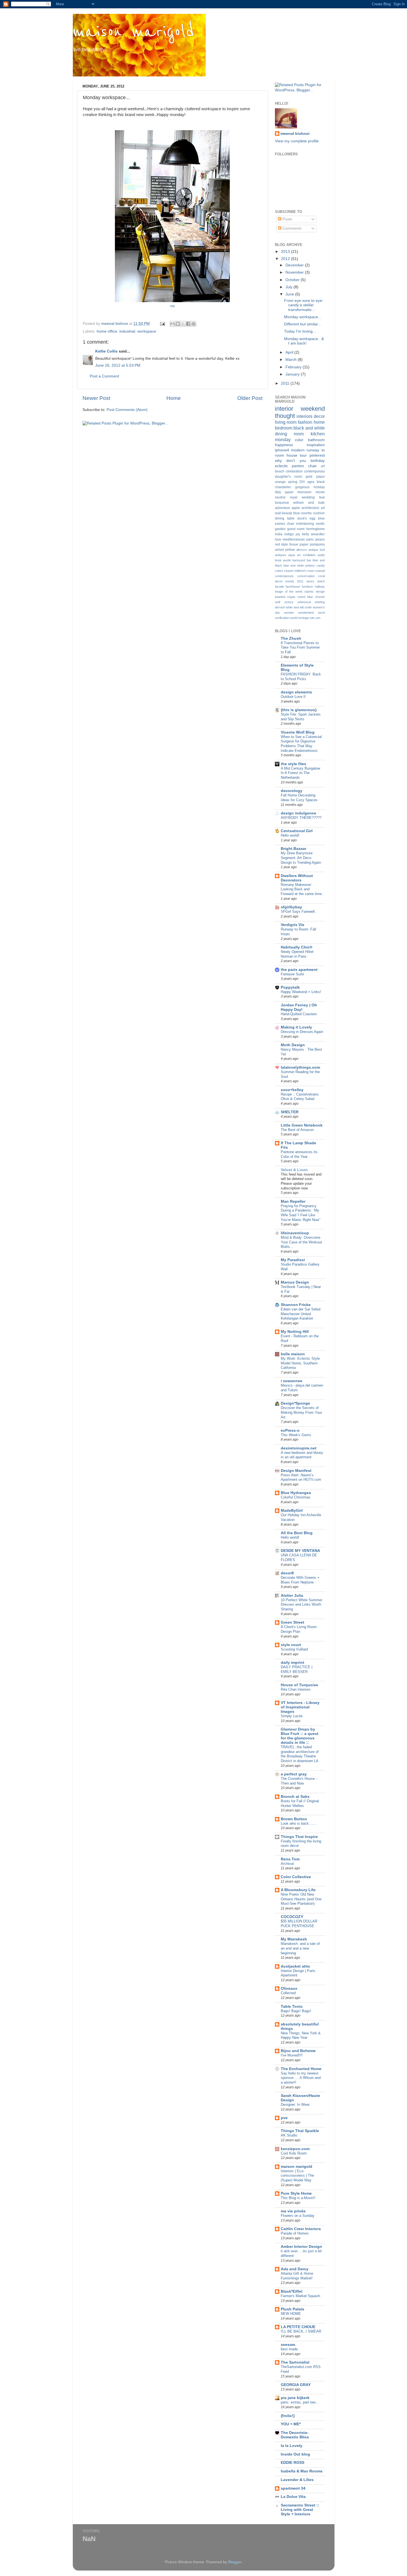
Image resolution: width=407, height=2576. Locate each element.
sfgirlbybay (291, 907)
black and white (309, 428)
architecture (310, 508)
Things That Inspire (299, 1837)
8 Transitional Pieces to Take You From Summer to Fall (300, 647)
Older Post (250, 398)
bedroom (284, 428)
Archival (287, 1864)
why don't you (290, 461)
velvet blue (305, 597)
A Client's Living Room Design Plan (299, 1629)
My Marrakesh (294, 1939)
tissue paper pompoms (307, 544)
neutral (280, 497)
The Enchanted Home (301, 2069)
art (323, 466)
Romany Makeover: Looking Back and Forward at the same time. (302, 889)
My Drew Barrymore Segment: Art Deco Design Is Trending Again (301, 858)
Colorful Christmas (296, 1497)
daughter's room (288, 477)
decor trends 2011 (289, 581)
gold (309, 477)
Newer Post (96, 398)
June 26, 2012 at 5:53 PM (118, 365)
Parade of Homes (295, 2233)
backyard (299, 560)
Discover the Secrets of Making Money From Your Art (301, 1412)
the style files (293, 764)
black (321, 482)
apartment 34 (293, 2488)
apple (296, 508)
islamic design (315, 592)
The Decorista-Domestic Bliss (295, 2435)
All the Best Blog (297, 1533)
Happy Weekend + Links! (301, 992)
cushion (319, 513)
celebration (294, 471)
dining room (289, 434)
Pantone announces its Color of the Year (299, 1154)
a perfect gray (294, 1774)
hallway (320, 587)
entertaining (305, 524)
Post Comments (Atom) (127, 410)
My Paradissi (293, 1260)
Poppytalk (290, 987)
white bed (292, 607)
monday (283, 439)
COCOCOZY (292, 1917)
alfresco (302, 550)
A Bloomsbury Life (298, 1890)
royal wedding (302, 497)
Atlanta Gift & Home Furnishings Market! (297, 2276)
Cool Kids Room (294, 2153)
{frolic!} (288, 2416)
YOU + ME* (291, 2424)
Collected (288, 1993)
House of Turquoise (299, 1685)
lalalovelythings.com (300, 1067)
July (289, 287)
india (279, 534)
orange (280, 482)
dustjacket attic (295, 1966)
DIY (302, 482)
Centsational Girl (297, 831)
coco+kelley (292, 1090)
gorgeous (302, 487)
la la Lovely (292, 2446)
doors (310, 581)
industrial (127, 331)
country (306, 513)
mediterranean (294, 539)
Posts (287, 219)
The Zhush (291, 638)
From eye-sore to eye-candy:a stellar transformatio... (304, 305)
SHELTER (290, 1112)
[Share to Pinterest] (194, 324)
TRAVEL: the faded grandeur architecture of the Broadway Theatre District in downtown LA (300, 1754)
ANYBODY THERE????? (301, 818)
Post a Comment (104, 376)
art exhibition (306, 555)
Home (174, 398)
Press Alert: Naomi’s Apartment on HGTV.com (301, 1477)
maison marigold (134, 32)
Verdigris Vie (293, 925)
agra (311, 482)
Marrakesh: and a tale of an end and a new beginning (300, 1948)
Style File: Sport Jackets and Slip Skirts (301, 717)
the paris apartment (299, 970)
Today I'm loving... (300, 331)
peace (320, 539)
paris (310, 539)
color (299, 440)
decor (319, 416)
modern (298, 450)
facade (280, 587)
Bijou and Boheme (298, 2051)
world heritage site (302, 618)
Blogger (235, 2562)
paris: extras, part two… (300, 2402)
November (295, 272)
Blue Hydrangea (296, 1493)
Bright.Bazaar (293, 849)
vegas (291, 597)
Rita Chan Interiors (296, 1689)
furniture (307, 587)
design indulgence (298, 813)
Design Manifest (296, 1471)
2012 (286, 259)
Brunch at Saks (295, 1797)
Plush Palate (293, 2309)
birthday (318, 461)
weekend (313, 409)
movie (320, 492)
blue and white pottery (299, 565)
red (277, 544)
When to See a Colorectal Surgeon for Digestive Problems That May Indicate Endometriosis (301, 744)
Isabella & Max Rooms (302, 2471)
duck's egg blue (311, 518)
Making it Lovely (296, 1027)
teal (322, 497)
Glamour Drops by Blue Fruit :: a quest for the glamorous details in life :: (300, 1736)
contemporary (314, 471)
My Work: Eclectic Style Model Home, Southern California (300, 1363)
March (292, 360)
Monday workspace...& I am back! (304, 341)
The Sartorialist (295, 2362)
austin (287, 560)
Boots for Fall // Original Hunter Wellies (300, 1803)
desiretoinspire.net (299, 1448)
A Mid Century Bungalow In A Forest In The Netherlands (300, 773)
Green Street (293, 1622)
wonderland (306, 613)
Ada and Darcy (295, 2269)
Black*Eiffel (292, 2291)
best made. (290, 2349)
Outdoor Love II (293, 697)
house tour (297, 455)
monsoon (304, 492)
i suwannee (292, 1381)
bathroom (316, 440)
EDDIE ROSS (293, 2463)
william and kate (309, 503)
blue (297, 513)
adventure (283, 508)
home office (107, 331)
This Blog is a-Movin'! (298, 2198)
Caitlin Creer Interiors (301, 2229)
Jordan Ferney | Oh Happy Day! (299, 1007)
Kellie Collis (106, 351)
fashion (305, 422)
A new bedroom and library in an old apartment (302, 1455)
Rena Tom (290, 1859)
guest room (296, 529)
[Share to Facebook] (188, 324)
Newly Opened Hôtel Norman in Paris (297, 954)
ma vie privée (293, 2211)
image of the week (289, 592)
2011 (286, 383)
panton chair (304, 466)
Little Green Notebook (302, 1125)
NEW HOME (291, 2314)
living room (286, 422)
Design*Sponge (295, 1403)
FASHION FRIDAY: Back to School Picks (301, 677)
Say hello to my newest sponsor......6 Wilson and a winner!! (301, 2078)
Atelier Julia (292, 1596)
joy (298, 534)
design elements (296, 692)
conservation (306, 576)
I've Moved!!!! (292, 2055)
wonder (289, 613)
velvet (279, 550)
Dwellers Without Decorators (297, 878)
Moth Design (293, 1045)
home (319, 422)
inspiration (316, 445)
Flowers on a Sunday (298, 2216)
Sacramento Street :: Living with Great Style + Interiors (300, 2510)
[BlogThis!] (178, 324)
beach (280, 471)
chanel (288, 571)
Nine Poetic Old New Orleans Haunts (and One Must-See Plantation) (301, 1899)
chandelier (283, 487)
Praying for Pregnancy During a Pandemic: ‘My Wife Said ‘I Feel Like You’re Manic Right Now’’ (301, 1213)
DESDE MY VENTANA (300, 1551)
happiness (284, 445)
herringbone (315, 529)
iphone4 (282, 450)
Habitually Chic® (297, 947)
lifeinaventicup (295, 1233)
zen (318, 618)
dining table (285, 518)
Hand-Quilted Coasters (299, 1014)
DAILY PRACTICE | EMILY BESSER (297, 1669)
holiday (319, 487)
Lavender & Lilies (297, 2480)
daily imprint (293, 1663)
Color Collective (296, 1877)
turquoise (282, 503)
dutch (321, 581)
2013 (286, 252)
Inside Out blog (295, 2454)
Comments (291, 228)
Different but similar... (303, 324)
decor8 (287, 1573)
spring (293, 482)
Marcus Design (295, 1282)
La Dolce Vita (293, 2497)
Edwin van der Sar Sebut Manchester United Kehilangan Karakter (301, 1314)
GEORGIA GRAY (296, 2385)
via (172, 306)
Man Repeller (293, 1201)
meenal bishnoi (295, 134)
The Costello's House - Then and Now (299, 1781)
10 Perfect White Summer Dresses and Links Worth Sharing (302, 1605)
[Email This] (172, 324)
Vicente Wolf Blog (298, 732)
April (290, 352)
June (290, 294)
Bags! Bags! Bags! (296, 2011)
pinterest (317, 455)
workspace (147, 331)
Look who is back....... (299, 1823)
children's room (304, 571)
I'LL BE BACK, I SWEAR (301, 2331)
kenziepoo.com (295, 2149)
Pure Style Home (296, 2193)
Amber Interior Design (301, 2247)
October (293, 280)
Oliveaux (289, 1988)
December (295, 265)
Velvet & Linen (294, 1170)
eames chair (285, 524)
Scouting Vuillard (294, 1649)
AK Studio (289, 2135)
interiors (304, 416)
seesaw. (288, 2345)
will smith (306, 607)
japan (289, 492)
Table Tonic (292, 2006)
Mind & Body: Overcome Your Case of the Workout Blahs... (301, 1242)
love (278, 539)
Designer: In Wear (295, 2105)
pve (284, 2118)
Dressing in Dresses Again (302, 1032)
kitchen (318, 434)
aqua (292, 555)
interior (284, 409)
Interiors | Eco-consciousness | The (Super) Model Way (297, 2176)
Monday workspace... (303, 317)
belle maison (293, 1354)
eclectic (281, 466)
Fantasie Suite (292, 974)
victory (289, 602)
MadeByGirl (292, 1511)
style (284, 544)
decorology (292, 791)
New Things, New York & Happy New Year (301, 2035)
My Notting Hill (295, 1332)
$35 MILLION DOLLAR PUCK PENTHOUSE (299, 1924)
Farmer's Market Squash (300, 2296)
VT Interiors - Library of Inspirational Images (300, 1707)
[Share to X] (183, 324)
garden (280, 529)
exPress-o (290, 1430)
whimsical (304, 602)
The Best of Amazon (297, 1130)
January (293, 374)
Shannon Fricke (296, 1305)
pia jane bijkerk (295, 2398)
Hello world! (290, 835)
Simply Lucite (292, 1716)
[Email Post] (162, 324)
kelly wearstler (313, 534)
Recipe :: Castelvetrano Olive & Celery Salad (300, 1097)
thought (285, 416)
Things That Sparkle (300, 2131)
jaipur (320, 477)
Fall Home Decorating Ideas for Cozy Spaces (299, 798)
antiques (281, 555)
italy (278, 492)
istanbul (280, 597)
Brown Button (294, 1819)
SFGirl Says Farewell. (298, 912)
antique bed (316, 550)
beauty (287, 513)
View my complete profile (297, 141)
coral (321, 576)
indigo (289, 534)
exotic (320, 524)
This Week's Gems (296, 1435)
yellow (290, 550)
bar (309, 560)
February (294, 367)
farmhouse (293, 587)
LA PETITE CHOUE (298, 2327)
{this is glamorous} (299, 710)
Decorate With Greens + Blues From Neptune (300, 1580)
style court (291, 1645)
